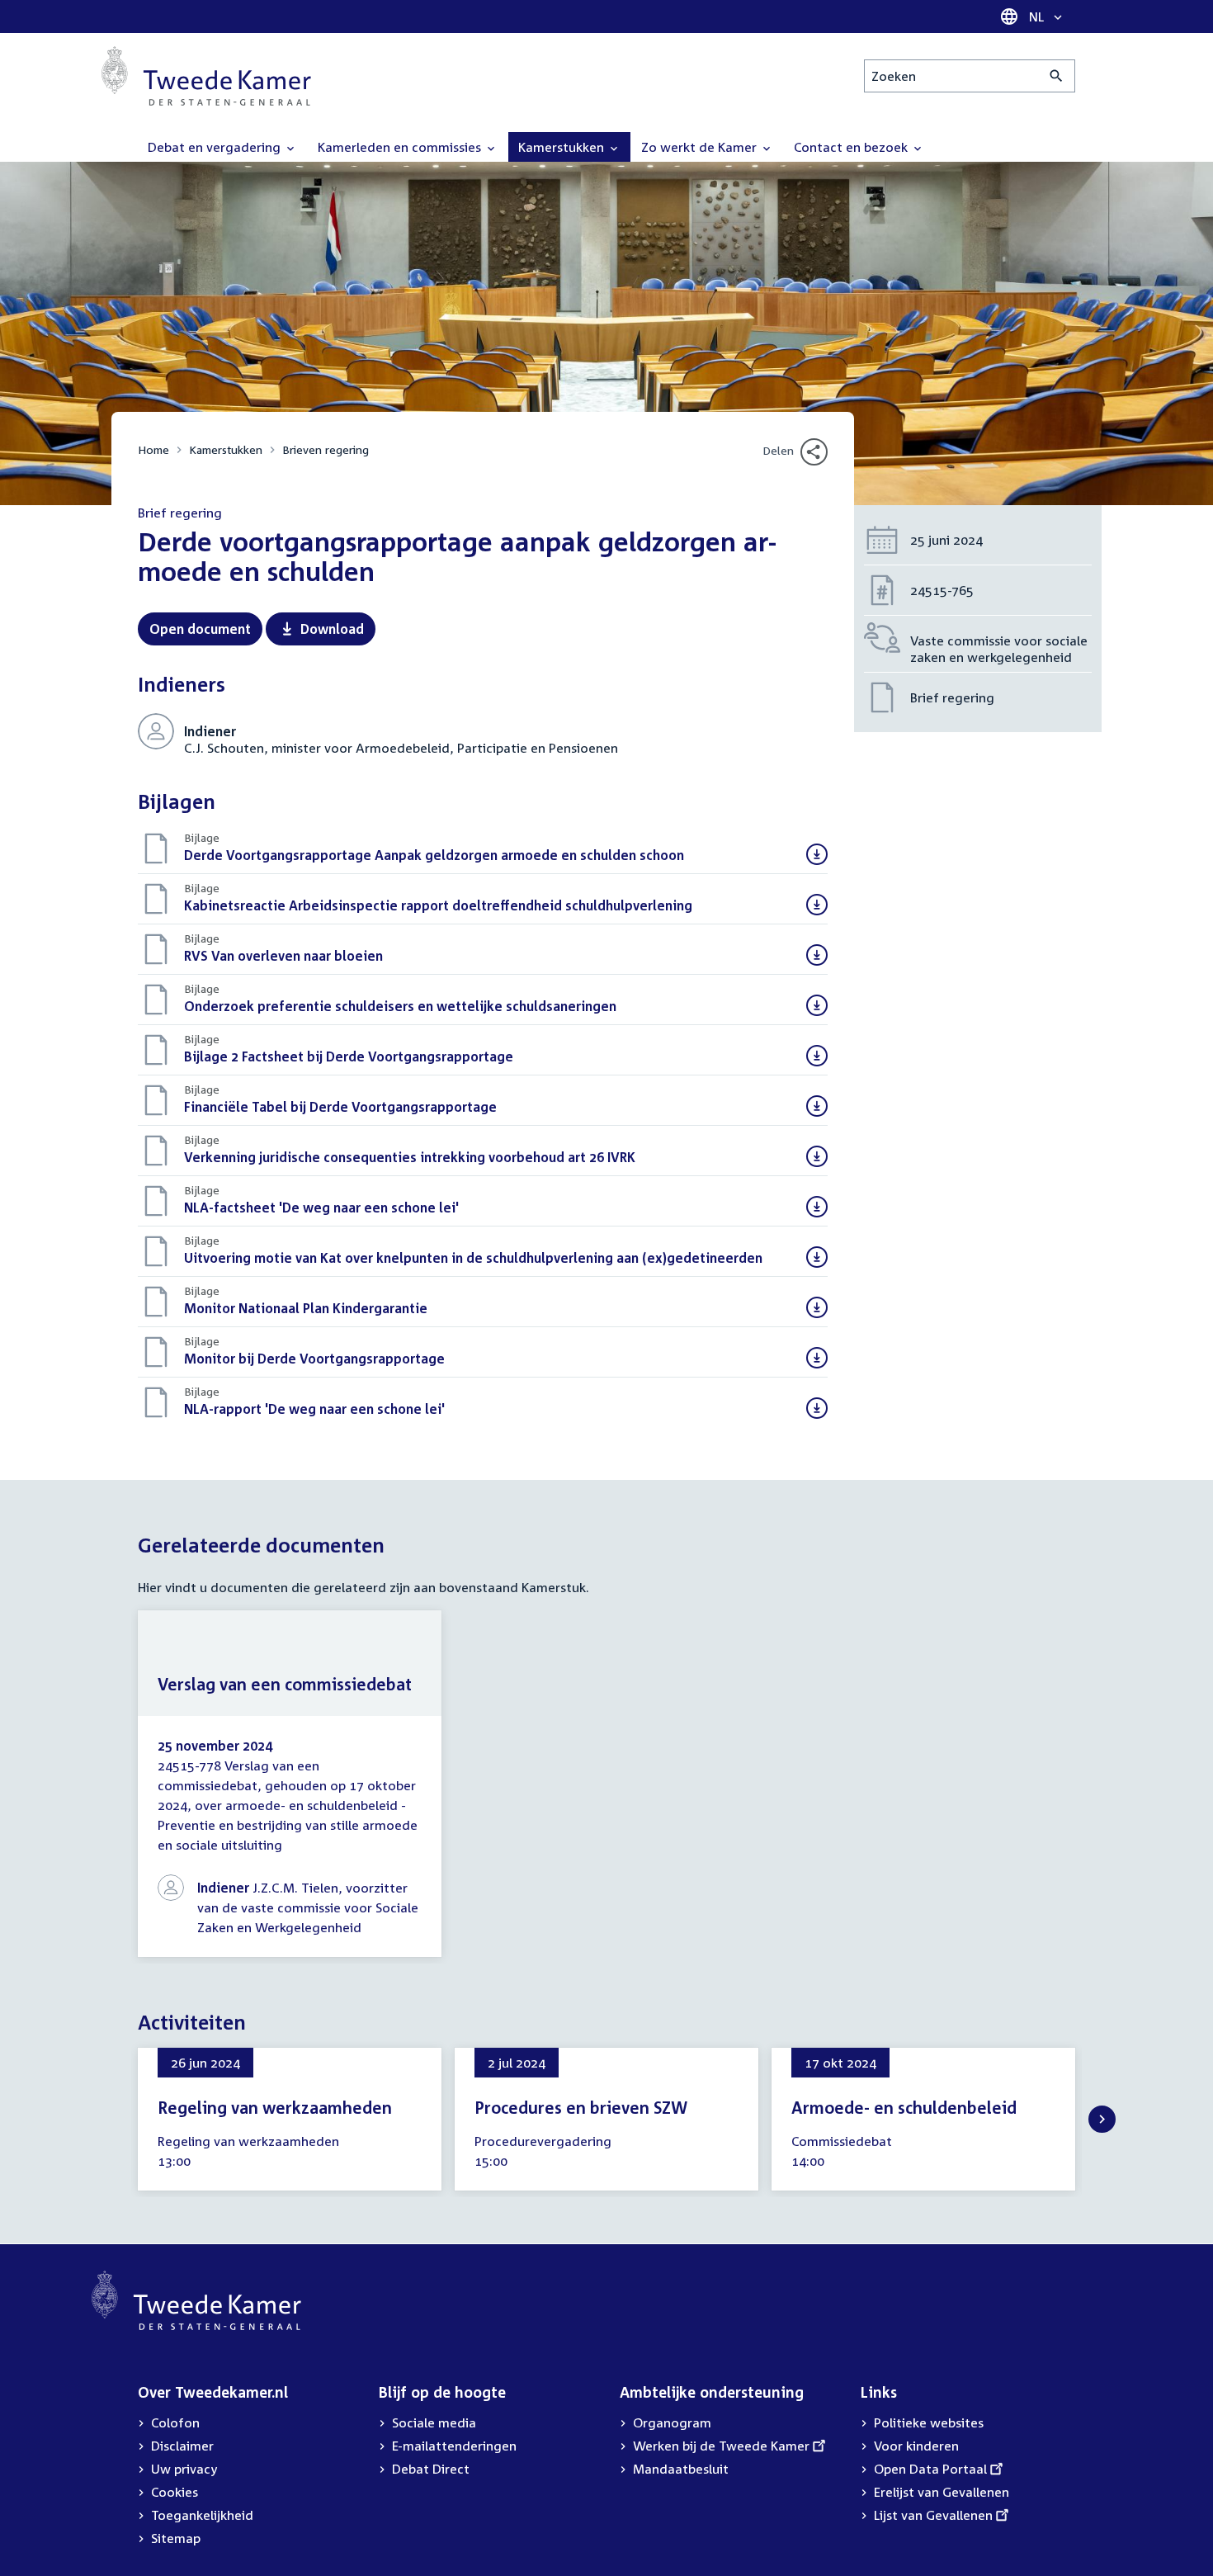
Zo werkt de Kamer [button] (701, 147)
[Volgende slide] (1102, 2119)
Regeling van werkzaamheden (275, 2107)
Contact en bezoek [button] (852, 147)
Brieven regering (326, 449)
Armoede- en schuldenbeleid (904, 2107)
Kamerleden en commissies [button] (401, 147)
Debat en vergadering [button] (216, 147)
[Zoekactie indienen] (1057, 76)
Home (153, 449)
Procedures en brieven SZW (581, 2107)
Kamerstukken (226, 449)
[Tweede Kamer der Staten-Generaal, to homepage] (206, 76)
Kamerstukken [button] (563, 147)
